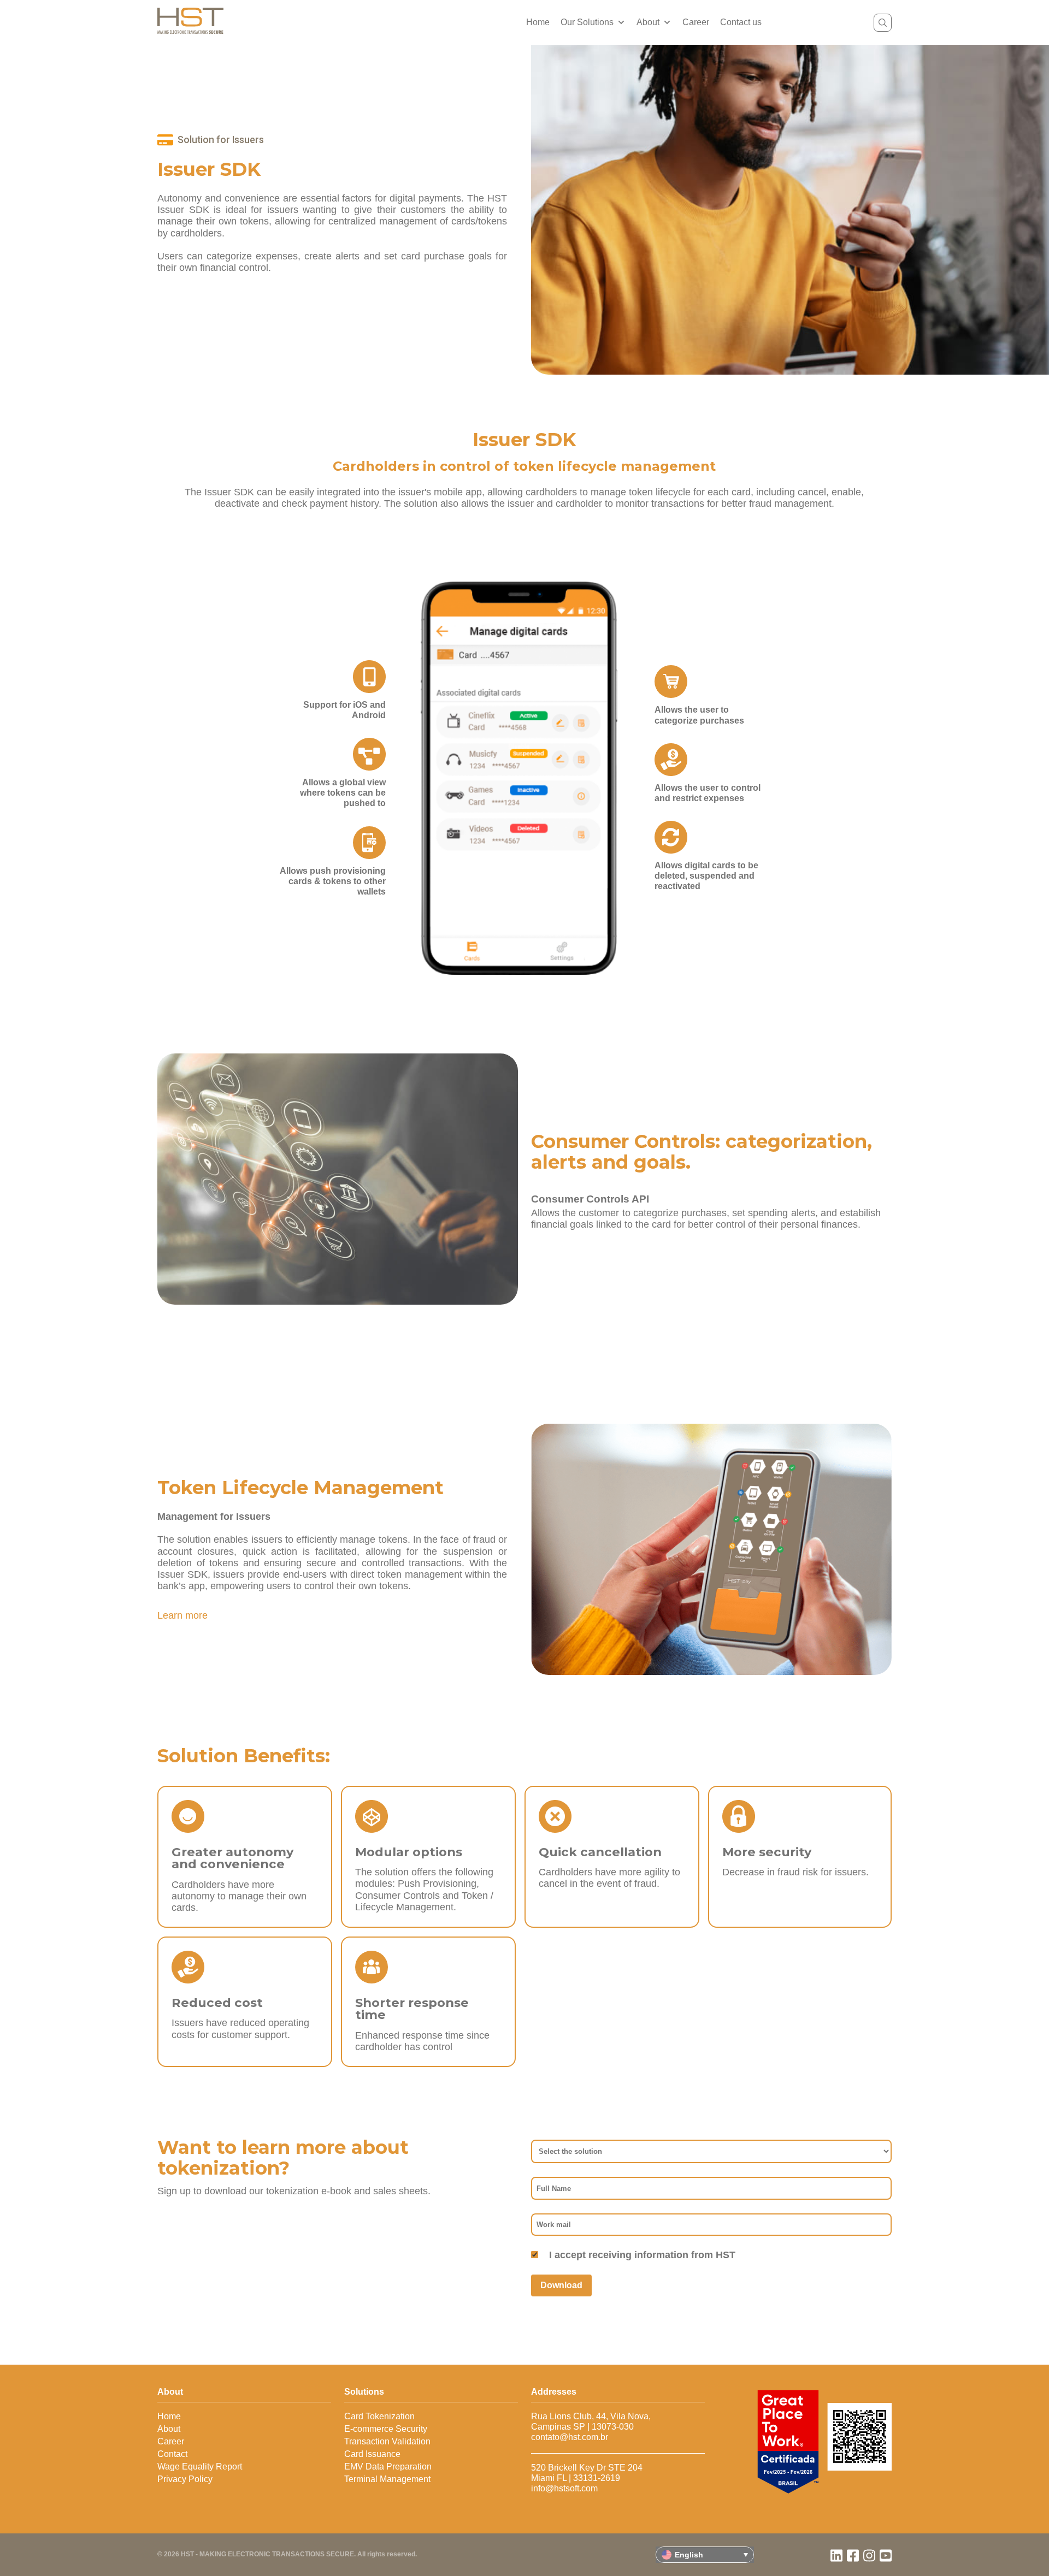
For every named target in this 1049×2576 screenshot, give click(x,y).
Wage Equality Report (200, 2467)
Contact (172, 2454)
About (648, 22)
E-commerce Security (386, 2429)
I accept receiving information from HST (642, 2255)
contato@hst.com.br (570, 2437)
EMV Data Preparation (388, 2467)
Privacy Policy (185, 2479)
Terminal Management (387, 2479)
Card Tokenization (379, 2416)
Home (538, 22)
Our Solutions (587, 22)
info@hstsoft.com (564, 2488)
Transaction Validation (387, 2441)
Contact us (741, 22)
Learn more (182, 1615)
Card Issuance (372, 2454)
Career (696, 22)
